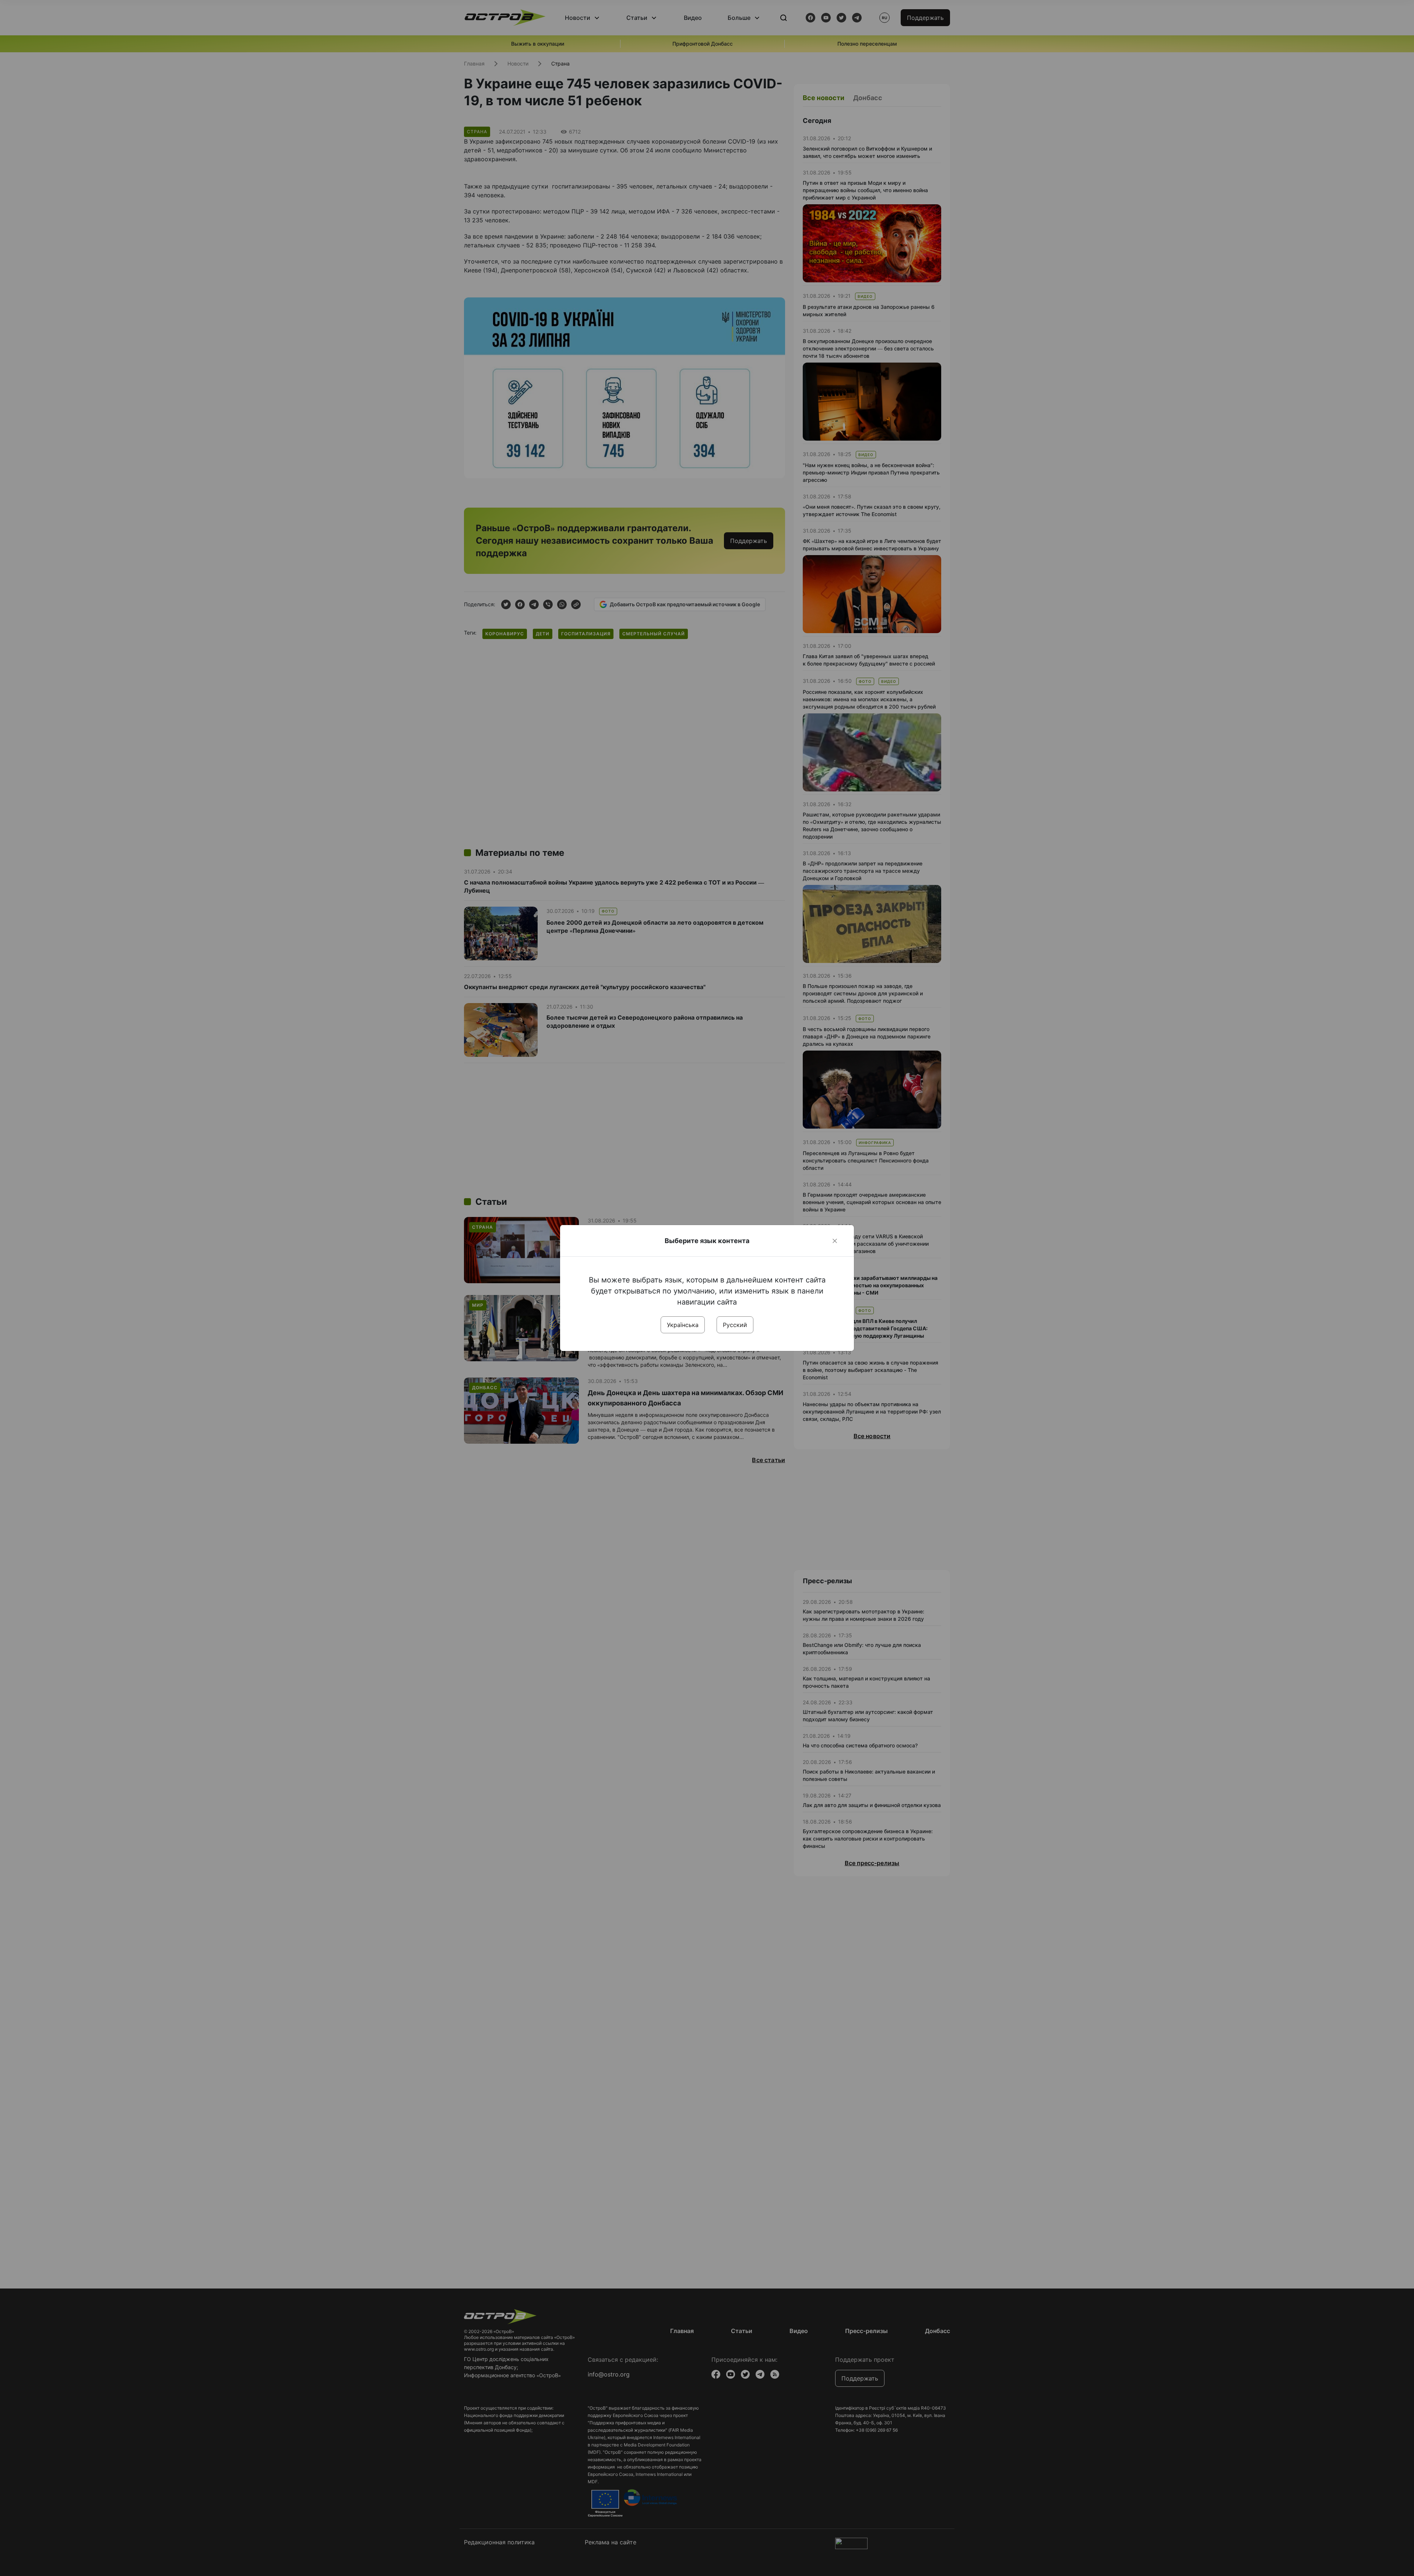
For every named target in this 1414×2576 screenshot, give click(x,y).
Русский (735, 1325)
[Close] (835, 1241)
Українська (683, 1325)
